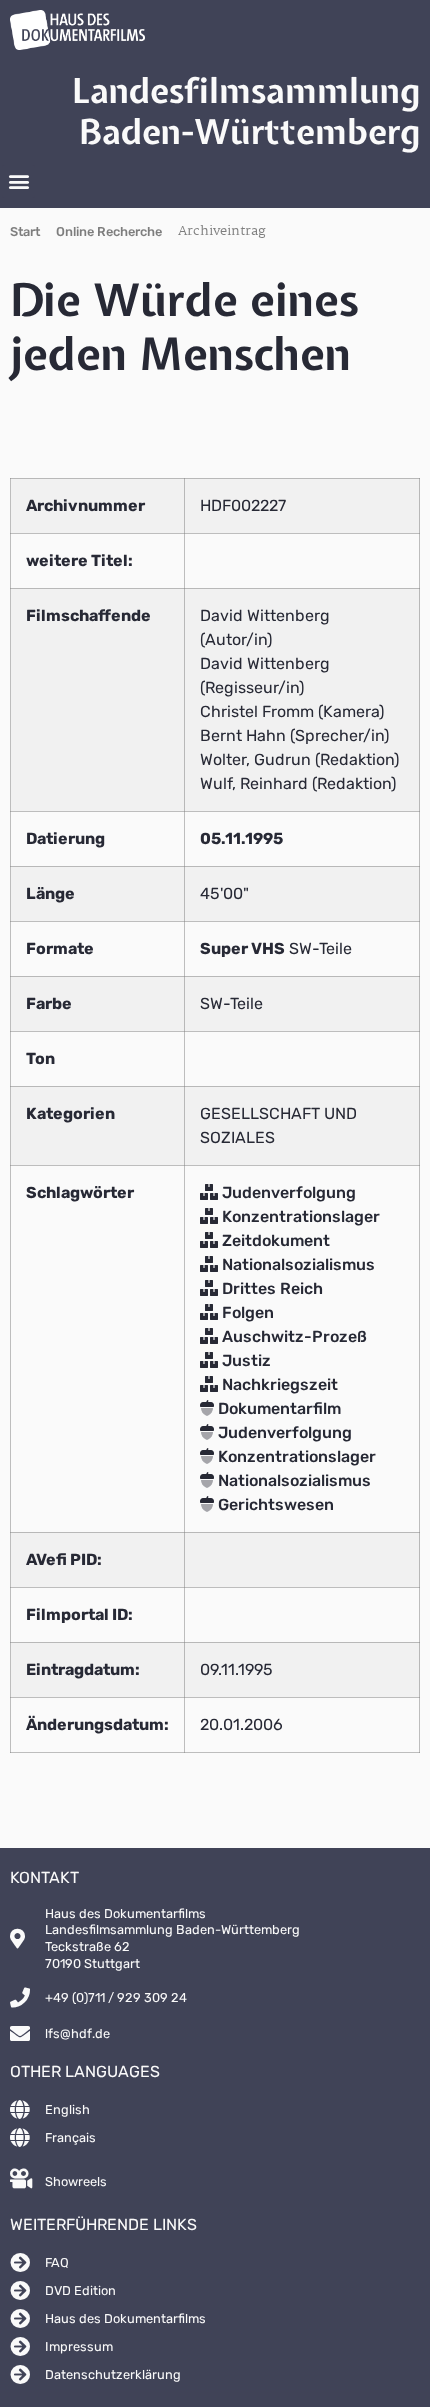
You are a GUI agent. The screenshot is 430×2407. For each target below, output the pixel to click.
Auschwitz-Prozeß (292, 1336)
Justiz (244, 1360)
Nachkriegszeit (278, 1384)
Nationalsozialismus (296, 1264)
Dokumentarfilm (277, 1408)
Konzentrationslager (299, 1216)
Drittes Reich (270, 1288)
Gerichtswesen (274, 1504)
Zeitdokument (274, 1240)
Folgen (246, 1312)
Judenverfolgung (287, 1192)
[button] (18, 181)
